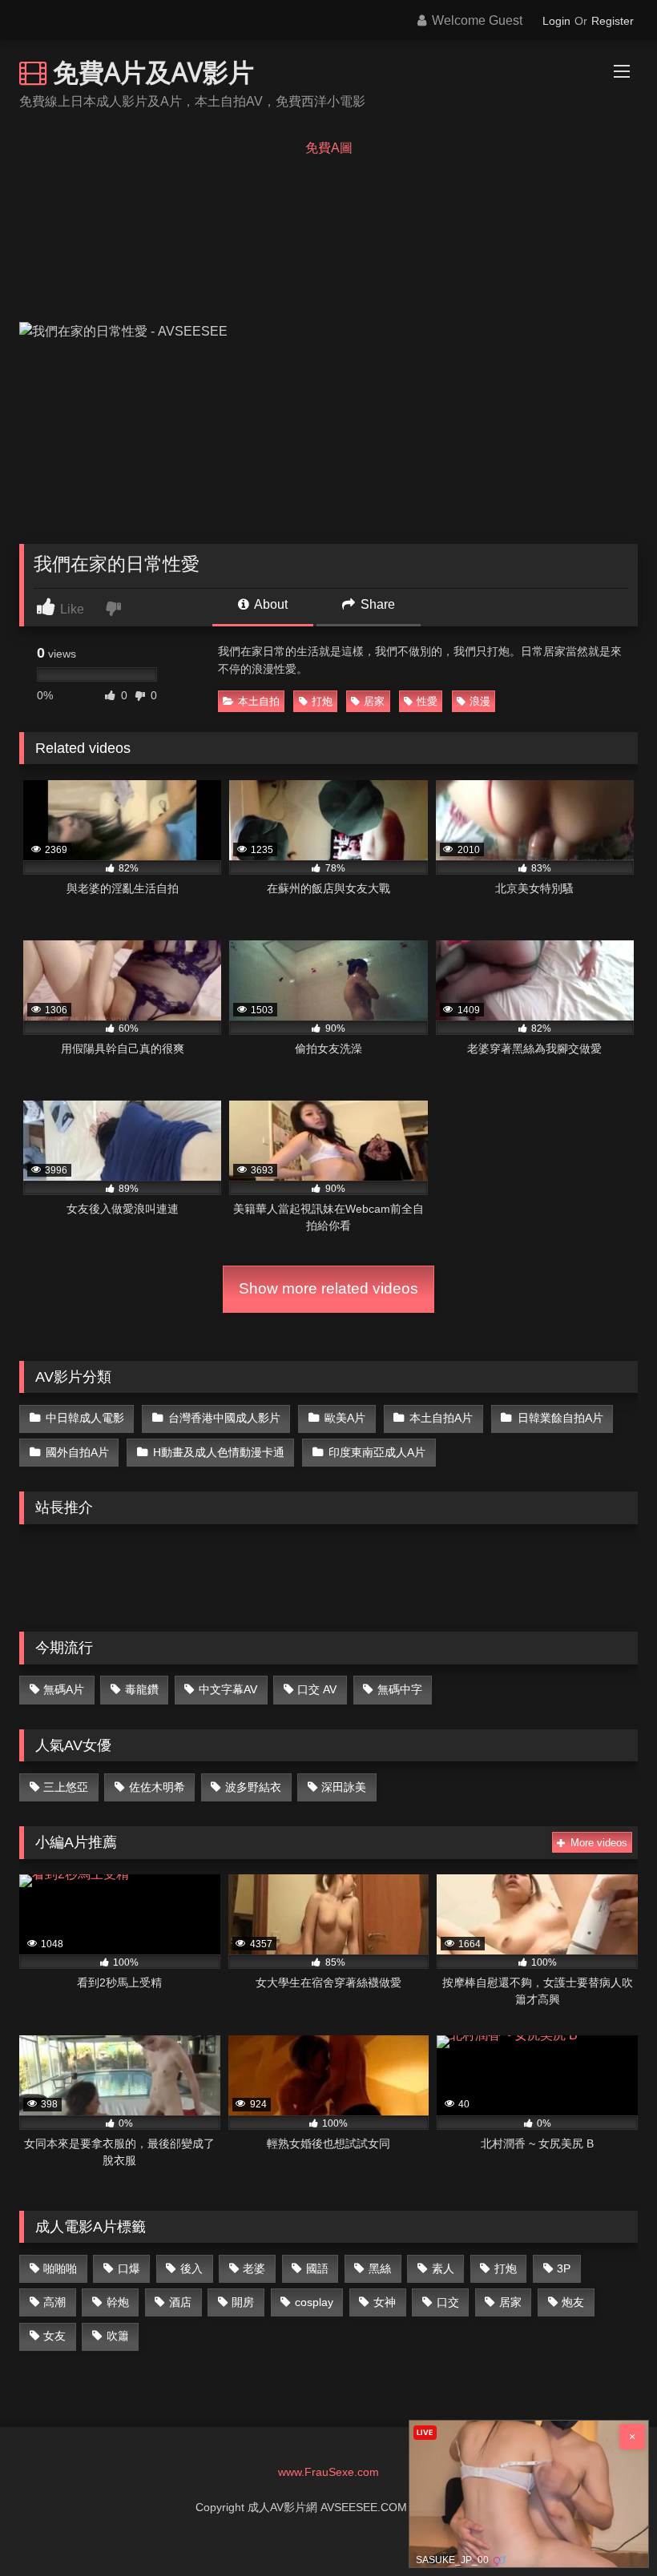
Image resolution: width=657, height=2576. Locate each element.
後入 (191, 2268)
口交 (448, 2302)
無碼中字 (400, 1689)
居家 (374, 701)
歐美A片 (345, 1418)
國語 (317, 2268)
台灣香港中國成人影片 (224, 1418)
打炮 (322, 701)
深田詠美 (344, 1787)
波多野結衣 (253, 1787)
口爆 (129, 2268)
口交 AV (317, 1689)
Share (376, 604)
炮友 (573, 2302)
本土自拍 (259, 701)
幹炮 (118, 2302)
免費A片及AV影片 (150, 72)
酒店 (180, 2302)
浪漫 (480, 701)
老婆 (254, 2268)
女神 (385, 2302)
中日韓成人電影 (85, 1418)
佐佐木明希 (157, 1787)
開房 (243, 2302)
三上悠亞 (66, 1787)
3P (564, 2268)
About (270, 604)
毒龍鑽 (142, 1689)
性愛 (427, 701)
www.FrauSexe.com (328, 2472)
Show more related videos (328, 1288)
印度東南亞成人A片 (377, 1452)
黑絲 (380, 2268)
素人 (443, 2268)
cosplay (314, 2302)
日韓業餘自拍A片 (560, 1418)
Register (613, 21)
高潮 (54, 2302)
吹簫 (118, 2336)
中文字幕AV (228, 1689)
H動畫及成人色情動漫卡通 (219, 1452)
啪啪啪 (60, 2268)
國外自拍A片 (77, 1452)
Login (556, 21)
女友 (54, 2336)
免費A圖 (329, 148)
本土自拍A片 (441, 1418)
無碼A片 (64, 1689)
